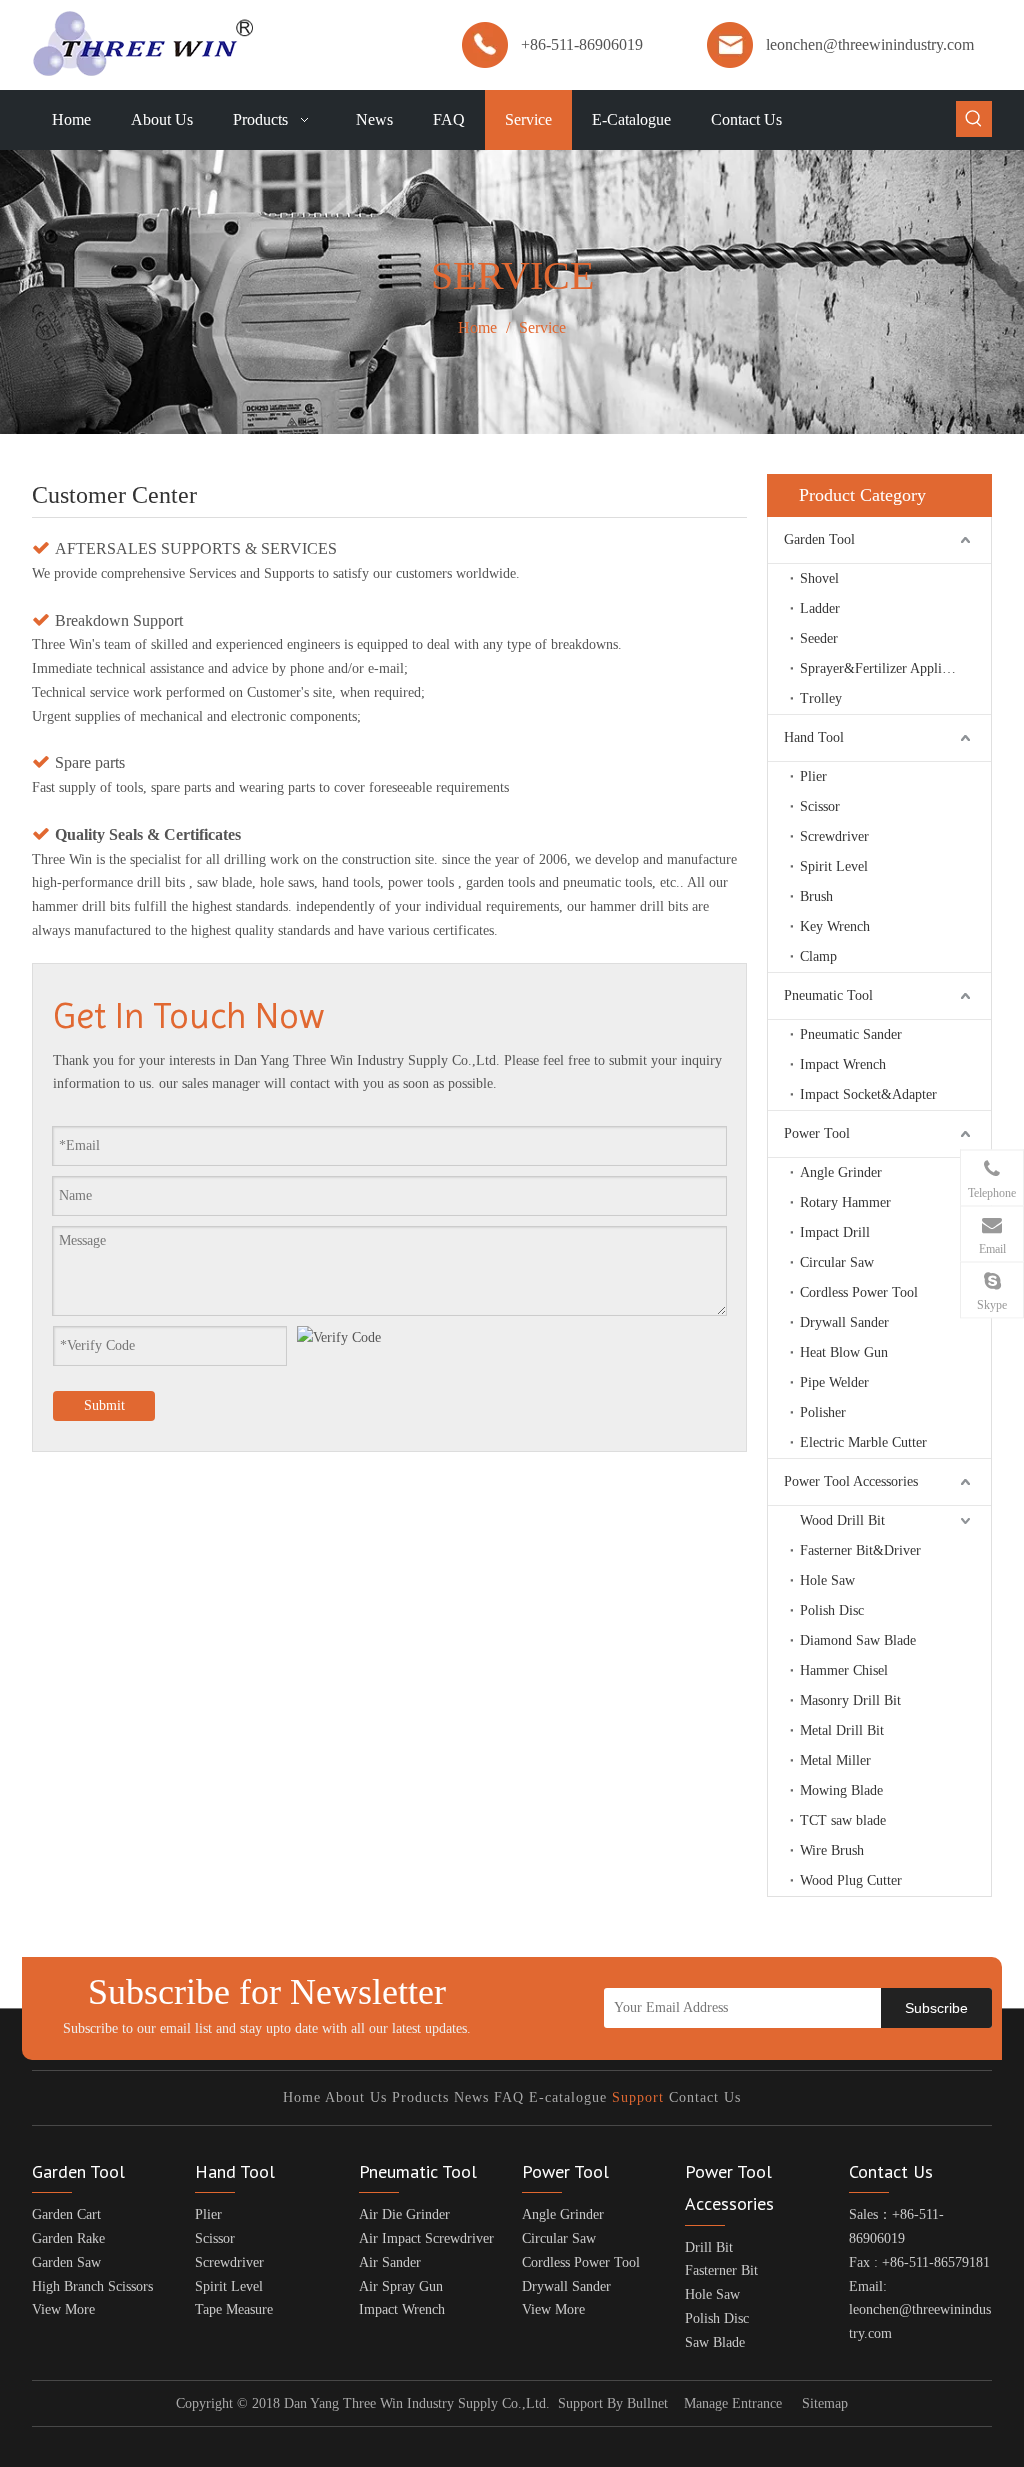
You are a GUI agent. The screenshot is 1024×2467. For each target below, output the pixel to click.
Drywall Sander (844, 1322)
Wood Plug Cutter (851, 1880)
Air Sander (390, 2262)
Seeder (819, 638)
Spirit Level (834, 866)
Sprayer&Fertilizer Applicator (885, 668)
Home (302, 2097)
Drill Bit (709, 2247)
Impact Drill (835, 1232)
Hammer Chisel (844, 1670)
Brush (816, 896)
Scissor (820, 806)
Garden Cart (66, 2214)
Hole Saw (827, 1580)
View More (63, 2309)
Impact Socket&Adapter (868, 1094)
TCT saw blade (843, 1820)
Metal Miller (835, 1760)
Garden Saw (66, 2262)
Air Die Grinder (404, 2214)
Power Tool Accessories (851, 1481)
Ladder (820, 608)
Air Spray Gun (401, 2286)
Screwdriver (834, 836)
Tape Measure (234, 2309)
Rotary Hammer (845, 1202)
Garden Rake (68, 2238)
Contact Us (705, 2097)
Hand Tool (814, 737)
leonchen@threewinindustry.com (870, 44)
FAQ (509, 2097)
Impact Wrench (843, 1064)
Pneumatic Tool (828, 995)
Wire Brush (832, 1850)
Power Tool (817, 1133)
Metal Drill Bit (842, 1730)
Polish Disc (832, 1610)
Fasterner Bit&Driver (860, 1550)
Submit (104, 1405)
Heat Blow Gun (844, 1352)
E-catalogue (568, 2097)
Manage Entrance (733, 2403)
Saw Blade (715, 2342)
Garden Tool (819, 539)
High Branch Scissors (92, 2286)
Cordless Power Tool (859, 1292)
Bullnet (647, 2403)
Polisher (823, 1412)
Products (420, 2097)
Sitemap (825, 2403)
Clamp (818, 956)
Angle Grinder (841, 1172)
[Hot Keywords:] (974, 119)
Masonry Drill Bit (850, 1700)
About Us (356, 2097)
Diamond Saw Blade (858, 1640)
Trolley (821, 698)
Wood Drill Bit (842, 1520)
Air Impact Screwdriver (426, 2238)
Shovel (819, 578)
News (471, 2097)
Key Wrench (835, 926)
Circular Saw (837, 1262)
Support (638, 2097)
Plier (813, 776)
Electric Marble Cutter (863, 1442)
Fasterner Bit (721, 2270)
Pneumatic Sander (851, 1034)
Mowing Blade (841, 1790)
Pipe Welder (834, 1382)
